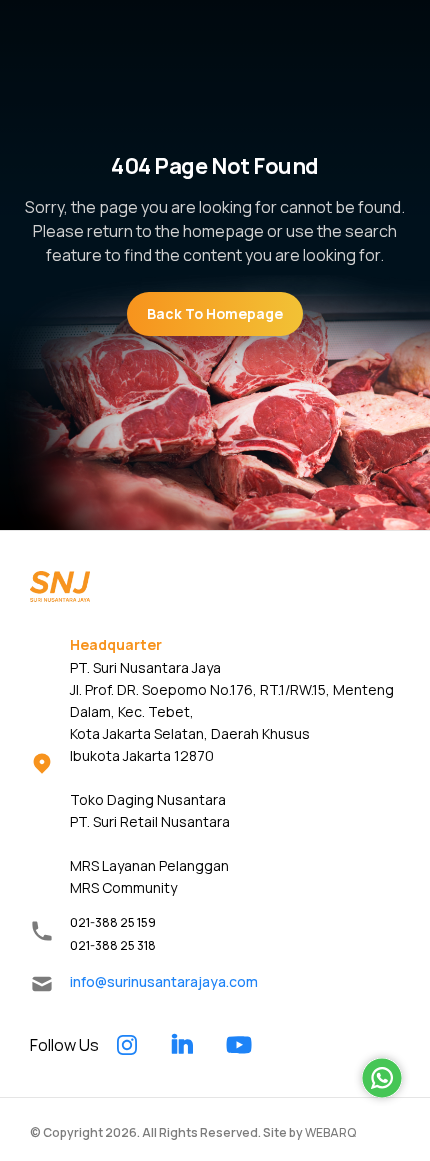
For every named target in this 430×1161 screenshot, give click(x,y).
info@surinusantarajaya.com (164, 981)
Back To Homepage (215, 313)
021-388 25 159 (113, 922)
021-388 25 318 (113, 945)
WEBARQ (330, 1132)
